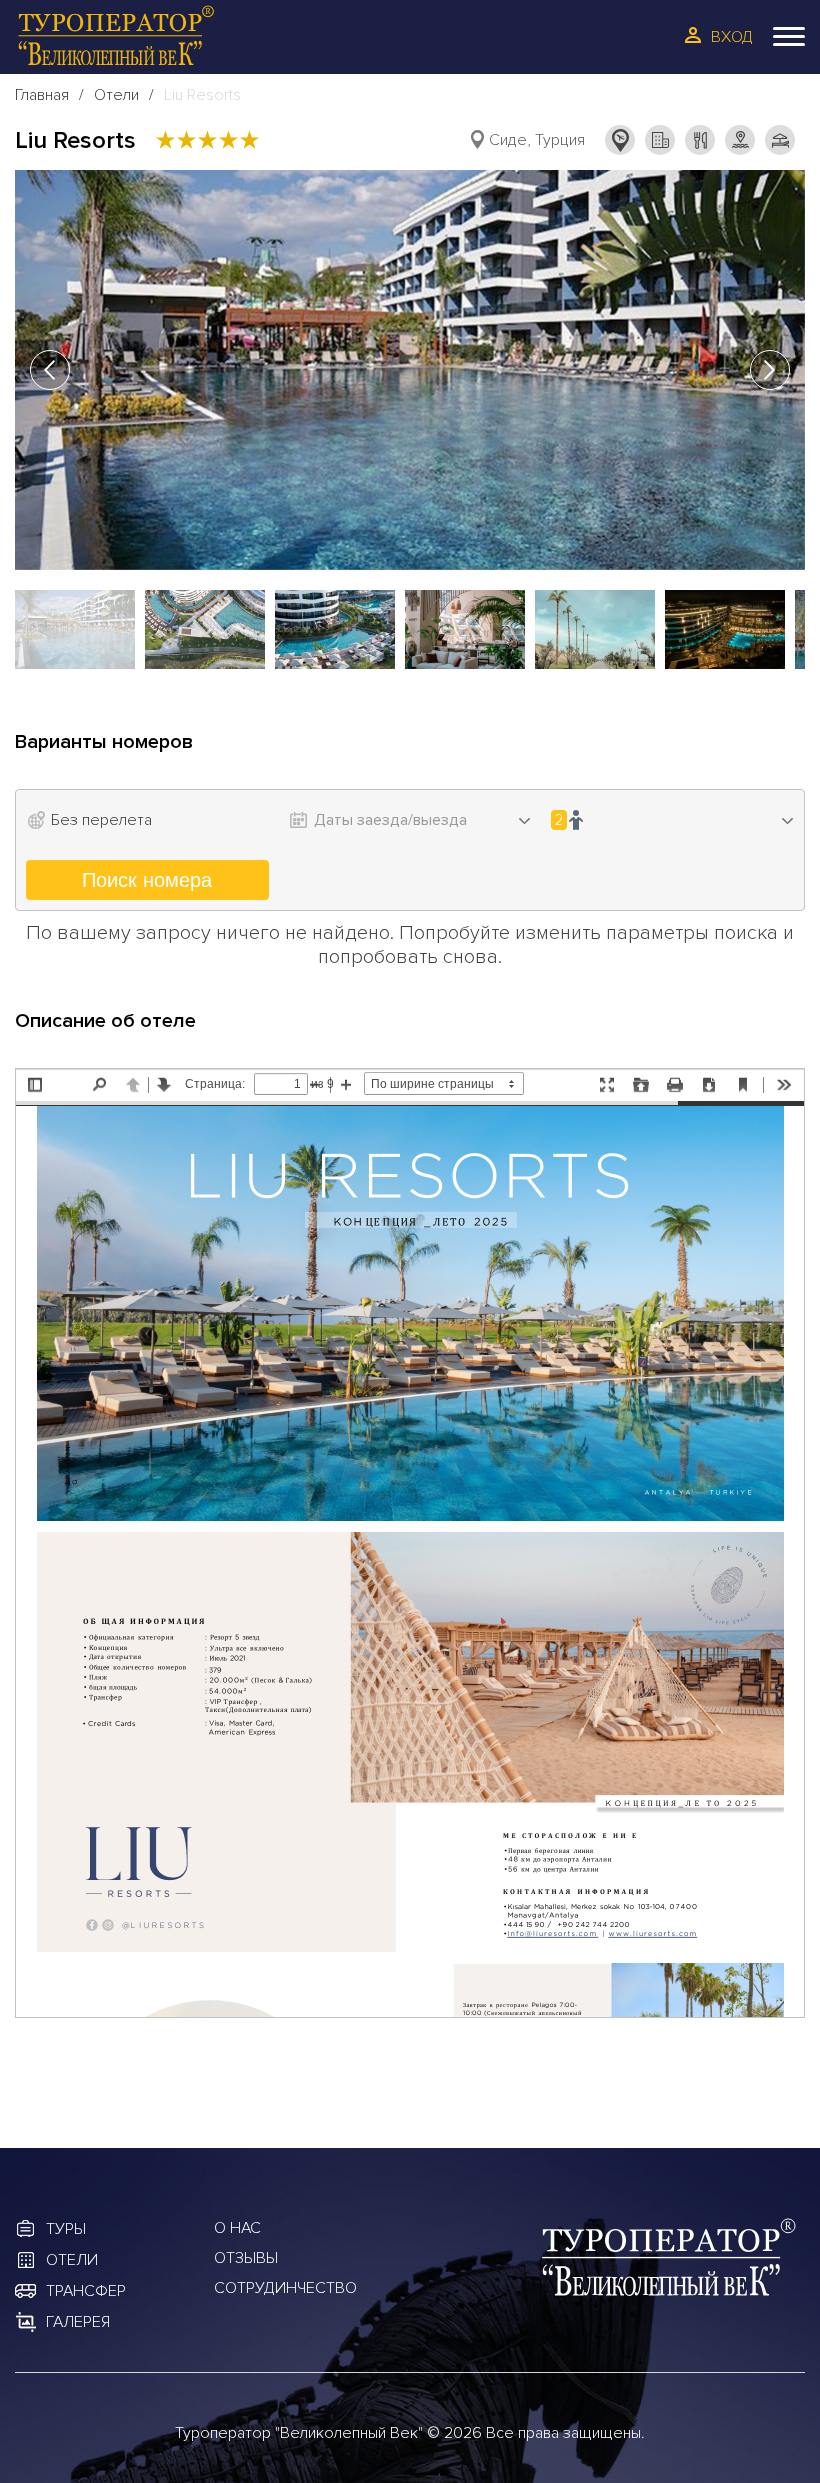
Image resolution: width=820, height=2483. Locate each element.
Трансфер (86, 2291)
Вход (732, 37)
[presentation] (50, 370)
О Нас (237, 2228)
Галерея (78, 2322)
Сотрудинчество (285, 2288)
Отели (116, 95)
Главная (42, 95)
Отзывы (246, 2258)
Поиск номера (147, 880)
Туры (66, 2229)
